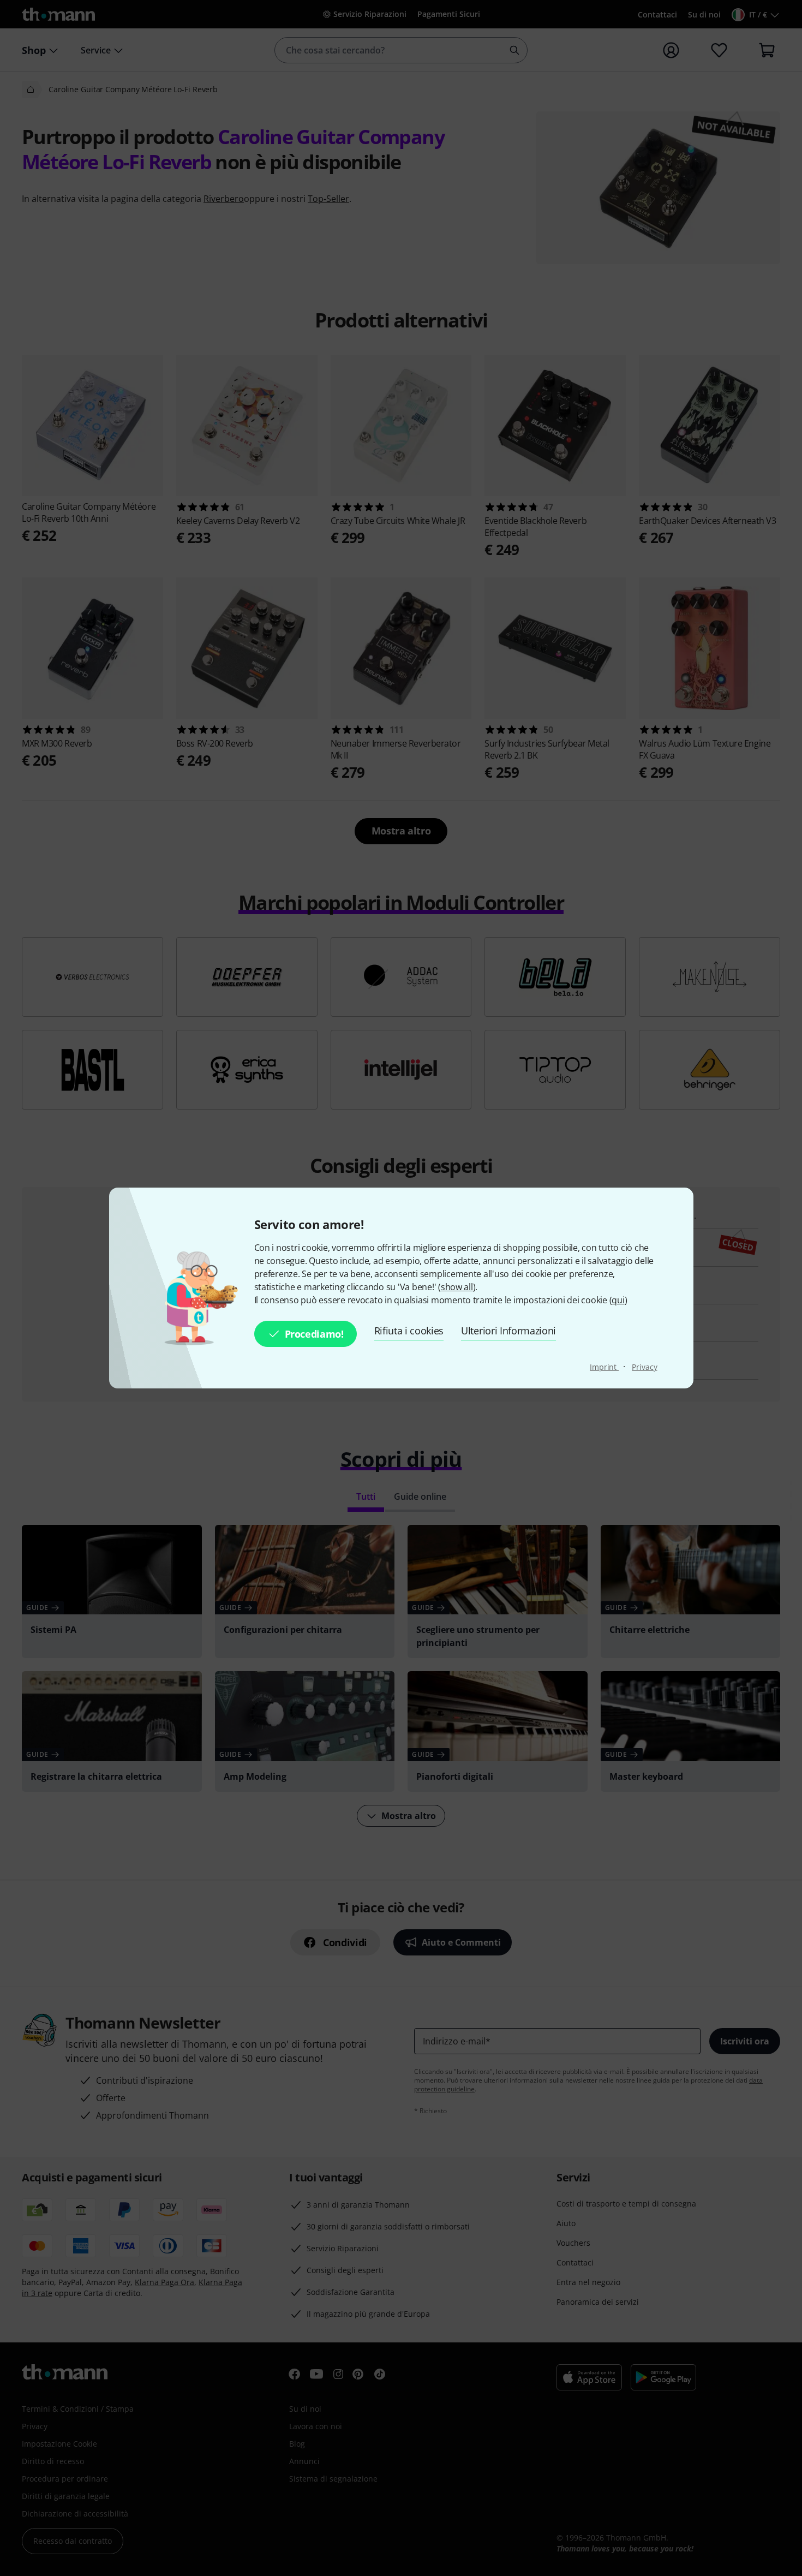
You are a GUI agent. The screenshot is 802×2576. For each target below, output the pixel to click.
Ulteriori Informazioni (508, 1331)
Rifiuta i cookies (409, 1331)
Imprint (604, 1367)
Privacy (644, 1367)
